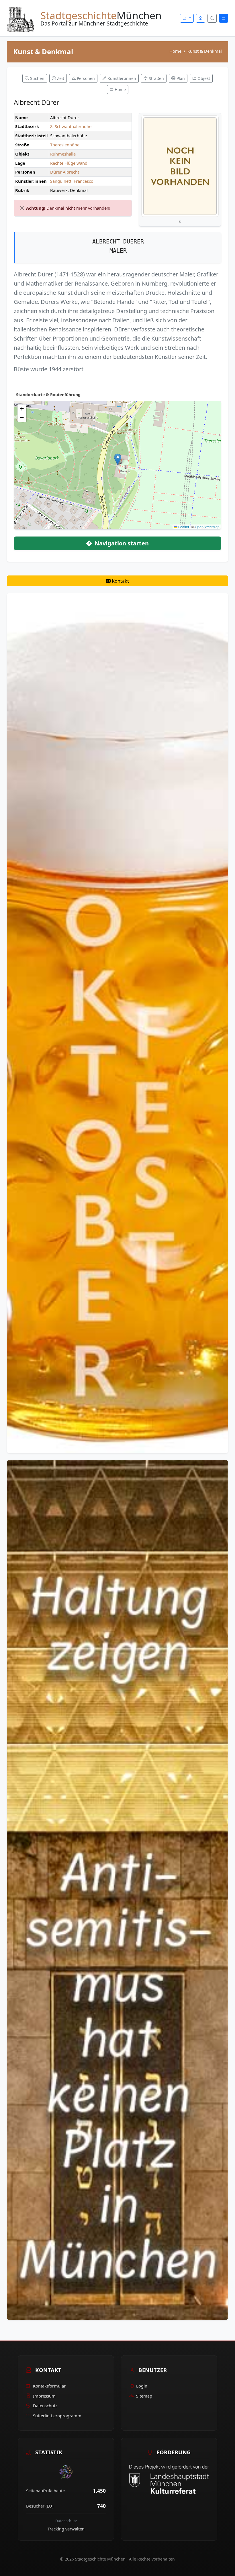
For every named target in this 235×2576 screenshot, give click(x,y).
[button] (118, 459)
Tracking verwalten (66, 2529)
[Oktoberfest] (117, 1023)
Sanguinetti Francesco (72, 181)
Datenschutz (45, 2406)
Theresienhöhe (65, 145)
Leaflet (183, 527)
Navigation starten (121, 543)
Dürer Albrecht (65, 172)
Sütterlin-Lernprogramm (57, 2416)
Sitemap (144, 2396)
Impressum (44, 2396)
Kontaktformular (49, 2386)
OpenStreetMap (207, 527)
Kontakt (120, 581)
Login (142, 2386)
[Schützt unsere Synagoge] (117, 1889)
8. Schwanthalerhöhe (71, 126)
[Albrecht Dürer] (180, 166)
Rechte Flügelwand (69, 163)
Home (175, 51)
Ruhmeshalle (63, 154)
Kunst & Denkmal (205, 51)
